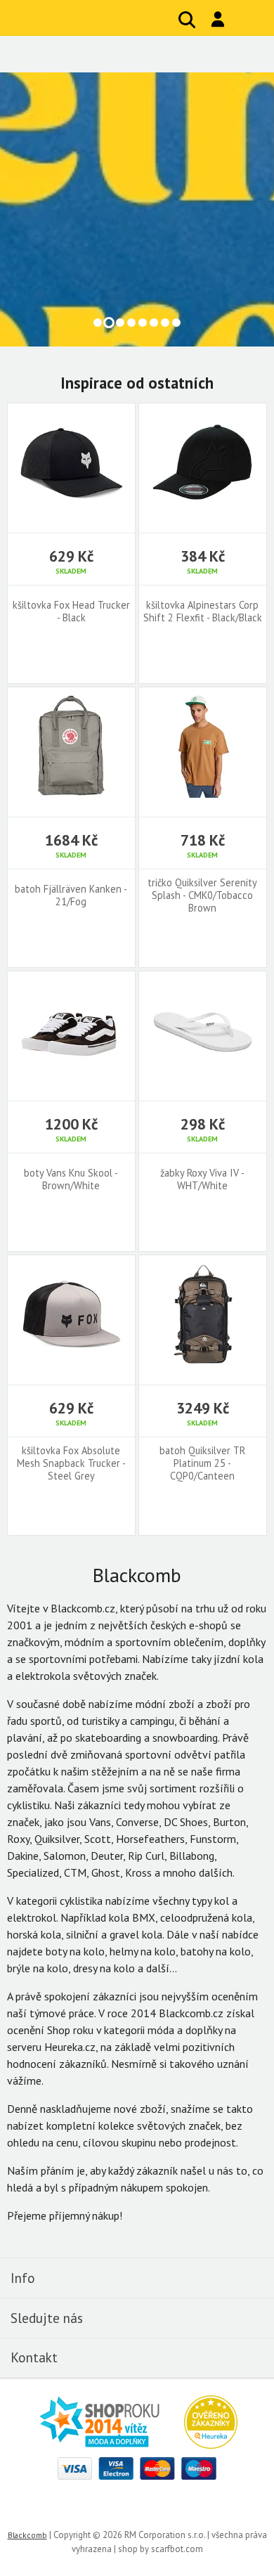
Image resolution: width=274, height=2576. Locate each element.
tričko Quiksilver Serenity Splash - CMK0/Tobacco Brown (202, 895)
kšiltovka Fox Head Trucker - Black (71, 611)
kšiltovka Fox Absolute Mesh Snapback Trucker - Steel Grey (71, 1463)
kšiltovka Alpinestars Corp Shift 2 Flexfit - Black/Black (203, 611)
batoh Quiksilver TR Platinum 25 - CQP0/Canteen (202, 1463)
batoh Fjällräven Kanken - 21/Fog (71, 895)
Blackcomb (99, 18)
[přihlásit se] (218, 19)
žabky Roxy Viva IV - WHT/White (202, 1179)
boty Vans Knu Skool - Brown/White (71, 1179)
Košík (249, 20)
